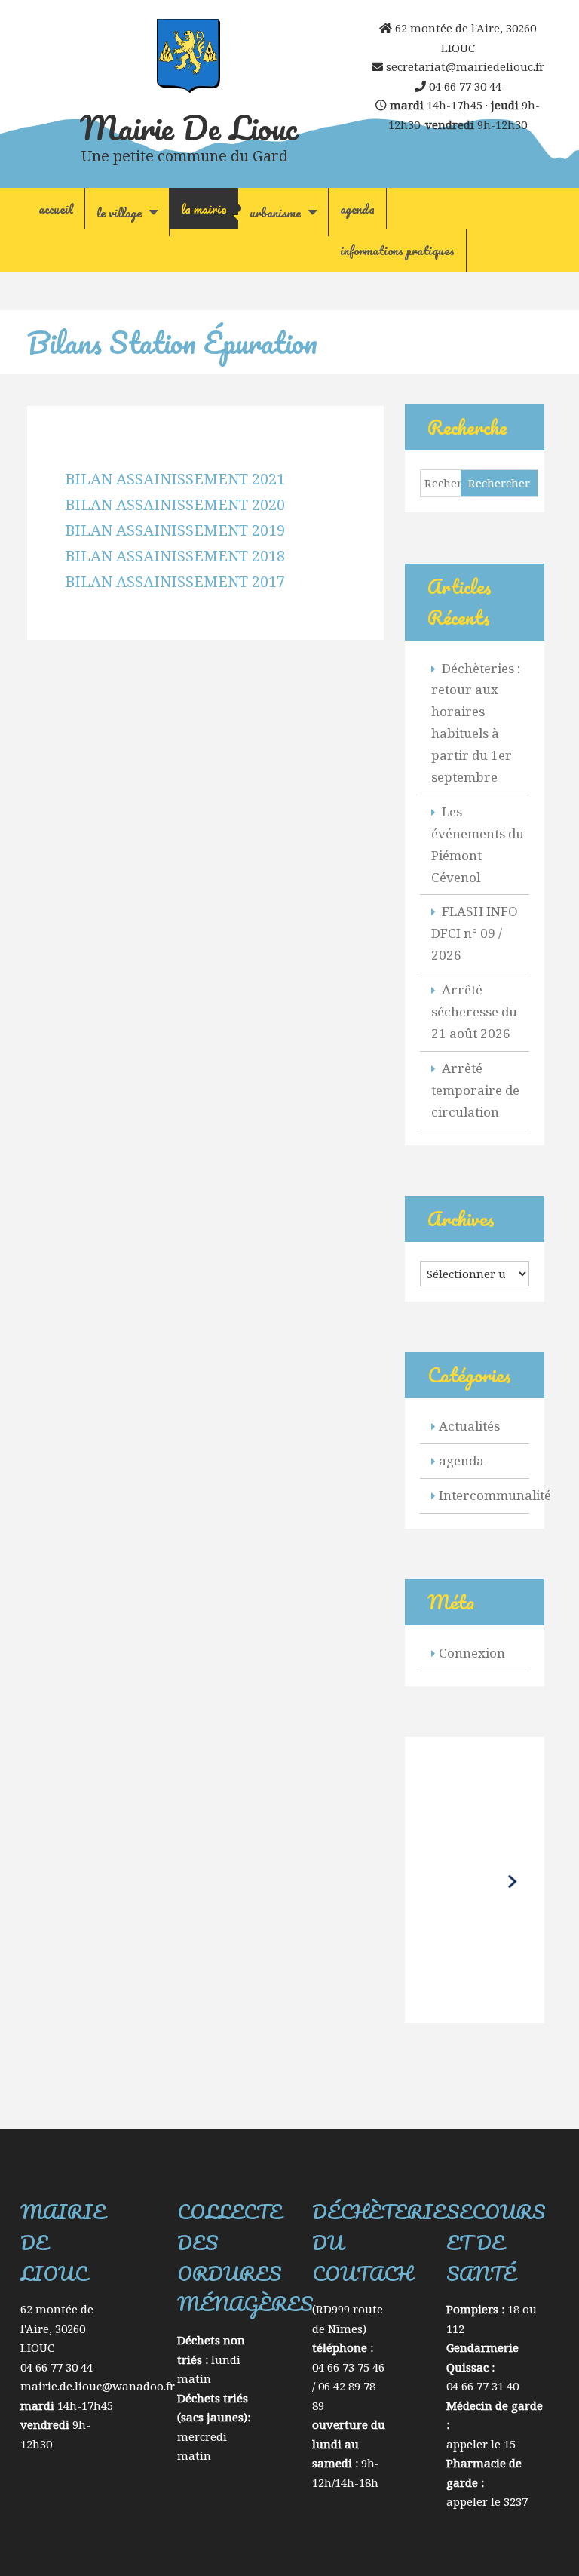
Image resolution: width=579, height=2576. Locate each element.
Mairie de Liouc (189, 128)
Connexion (472, 1653)
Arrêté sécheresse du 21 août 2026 (474, 1011)
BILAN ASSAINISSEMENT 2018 (175, 556)
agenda (357, 209)
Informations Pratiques (397, 250)
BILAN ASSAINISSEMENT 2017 (175, 581)
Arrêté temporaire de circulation (475, 1090)
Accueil (56, 209)
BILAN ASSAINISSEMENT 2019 (175, 530)
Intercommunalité (495, 1495)
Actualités (469, 1426)
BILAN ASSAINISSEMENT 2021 (175, 479)
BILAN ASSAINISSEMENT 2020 (175, 504)
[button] (474, 1878)
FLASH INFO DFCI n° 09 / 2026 (475, 933)
